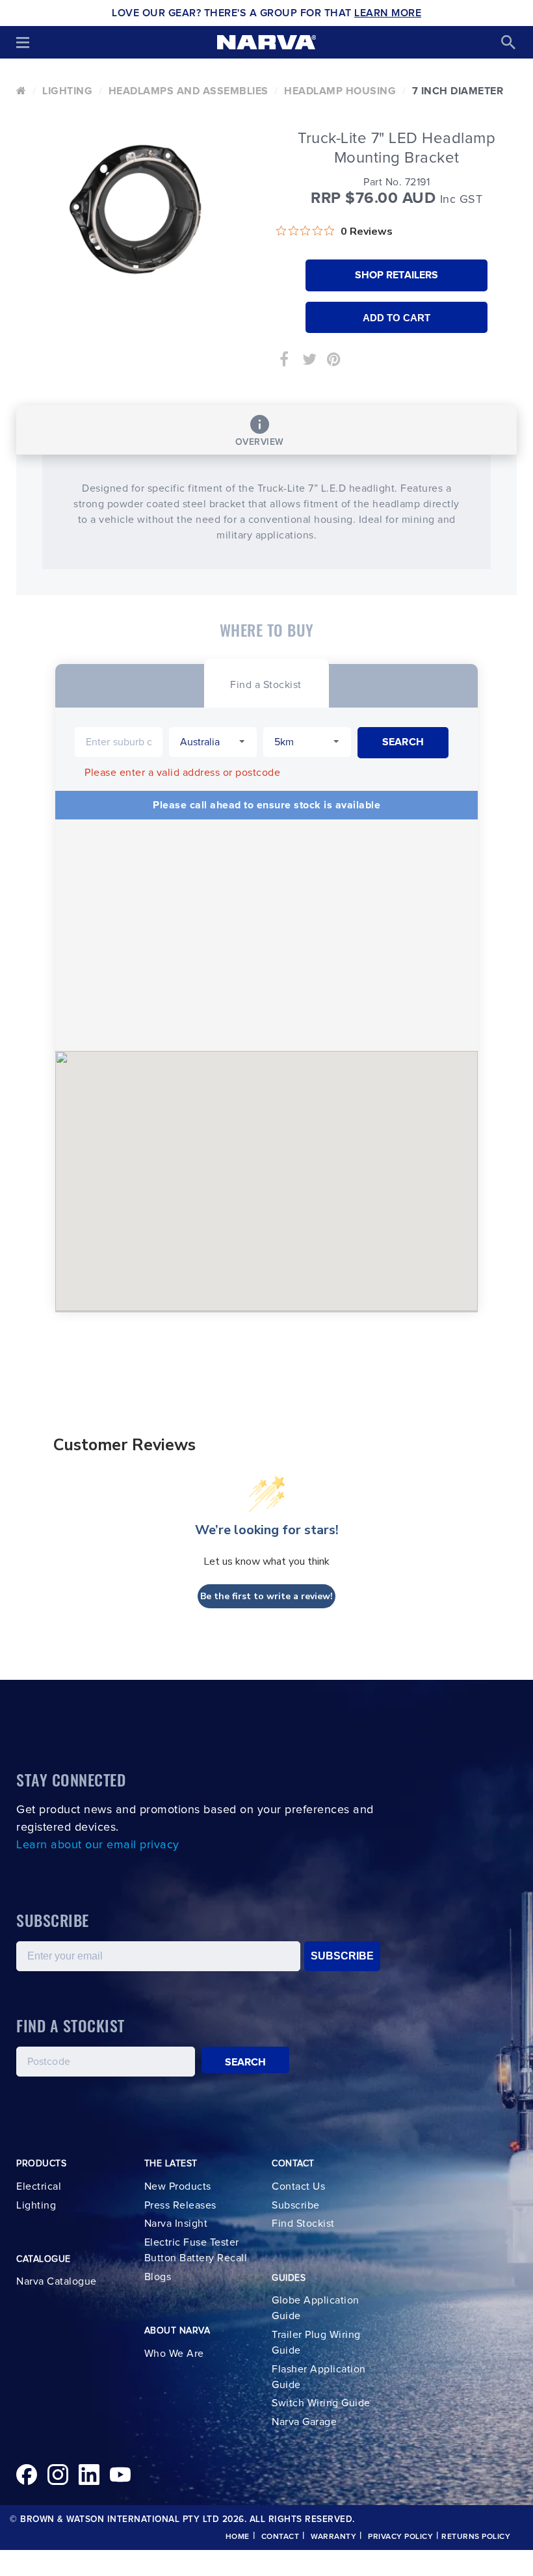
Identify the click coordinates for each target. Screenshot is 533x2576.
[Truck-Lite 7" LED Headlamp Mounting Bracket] (136, 209)
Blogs (158, 2277)
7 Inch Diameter (458, 91)
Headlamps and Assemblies (188, 91)
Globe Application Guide (316, 2308)
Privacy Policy (400, 2537)
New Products (178, 2186)
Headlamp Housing (340, 91)
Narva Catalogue (57, 2281)
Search (246, 2062)
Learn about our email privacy (98, 1845)
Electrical (39, 2186)
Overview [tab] (260, 442)
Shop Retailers (396, 275)
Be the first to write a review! (266, 1596)
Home (238, 2537)
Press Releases (180, 2205)
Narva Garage (304, 2422)
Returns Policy (476, 2537)
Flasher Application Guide (319, 2377)
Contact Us (298, 2186)
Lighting (67, 91)
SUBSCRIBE (342, 1956)
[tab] (266, 683)
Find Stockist (303, 2224)
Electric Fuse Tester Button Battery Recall (196, 2250)
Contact (280, 2537)
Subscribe (296, 2205)
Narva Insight (176, 2224)
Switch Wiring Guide (321, 2403)
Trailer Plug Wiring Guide (316, 2343)
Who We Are (174, 2354)
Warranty (333, 2537)
